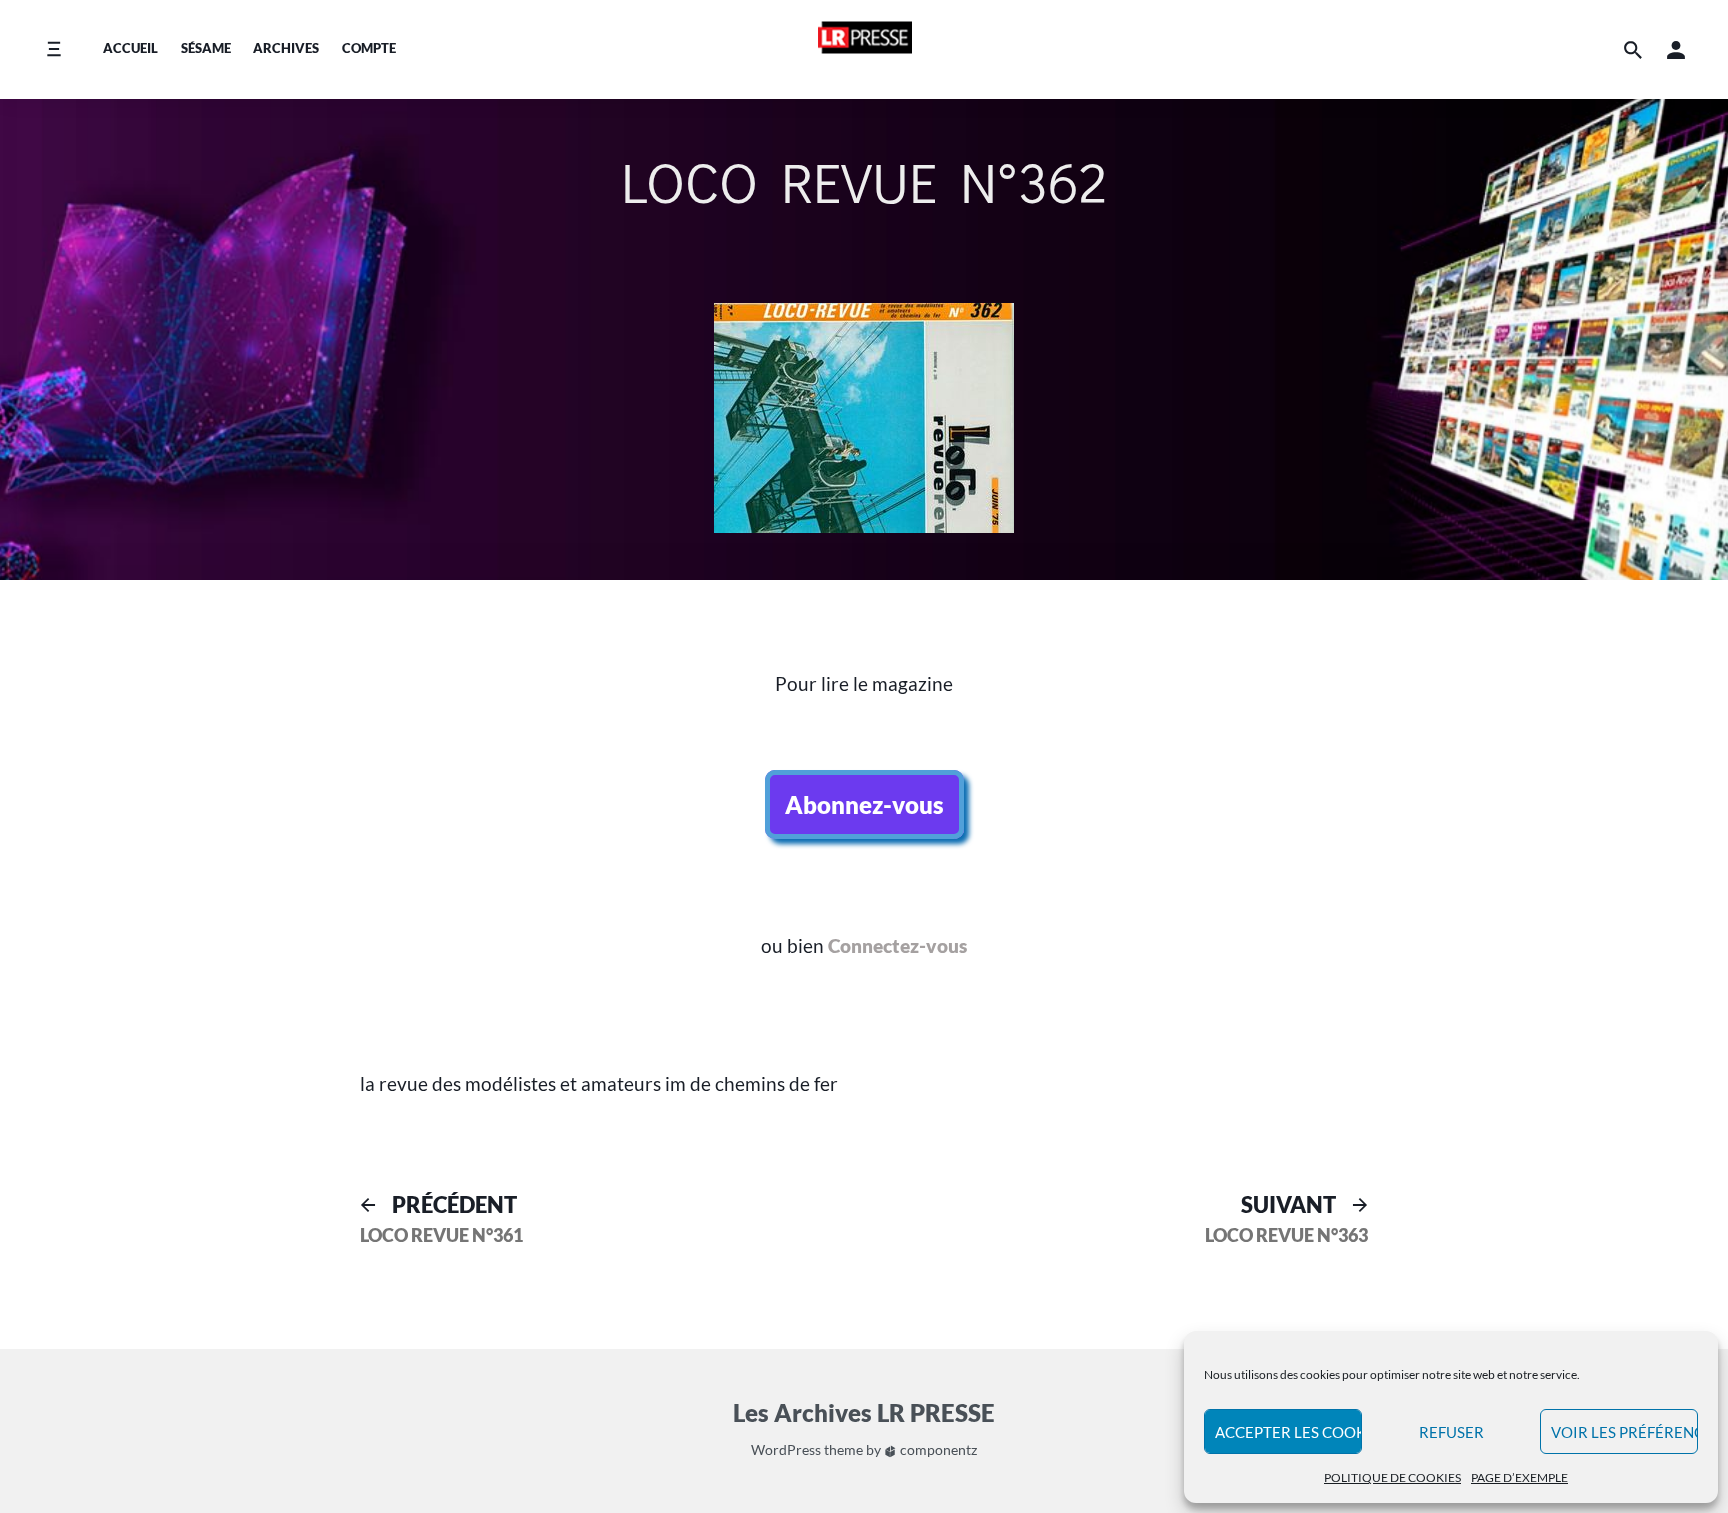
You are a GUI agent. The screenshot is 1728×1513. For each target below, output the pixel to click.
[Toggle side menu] (53, 49)
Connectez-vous (897, 945)
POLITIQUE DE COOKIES (1392, 1477)
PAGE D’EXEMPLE (1519, 1477)
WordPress (786, 1449)
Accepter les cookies (1288, 1432)
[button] (1676, 49)
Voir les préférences (1624, 1432)
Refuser (1451, 1432)
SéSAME (206, 48)
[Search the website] (1633, 49)
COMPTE (369, 48)
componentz (937, 1449)
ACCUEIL (130, 48)
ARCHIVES (286, 48)
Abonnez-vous (864, 804)
